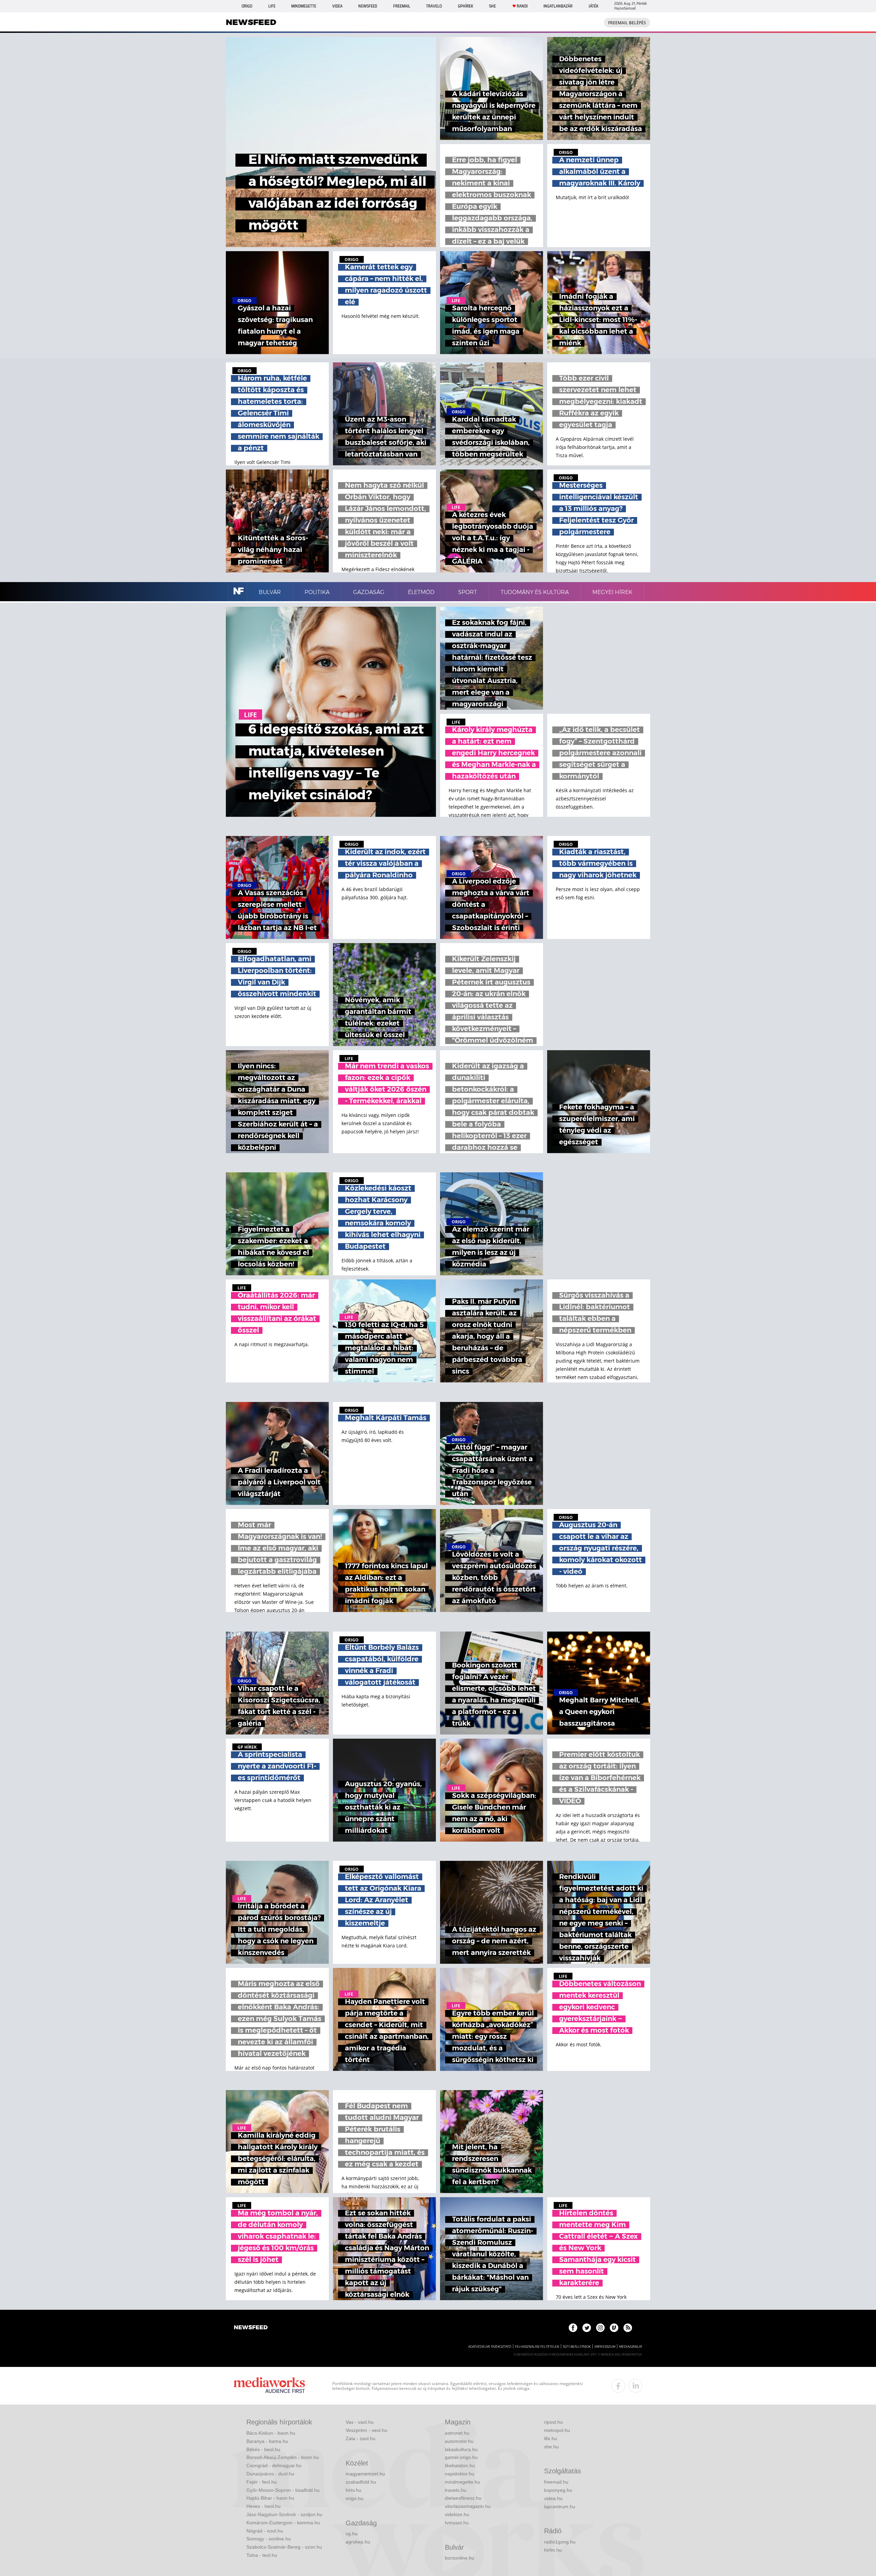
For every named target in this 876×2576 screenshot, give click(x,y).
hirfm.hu (553, 2550)
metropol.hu (557, 2430)
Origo (247, 6)
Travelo (434, 6)
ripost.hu (553, 2422)
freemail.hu (556, 2482)
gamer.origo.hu (461, 2457)
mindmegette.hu (462, 2482)
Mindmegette (304, 6)
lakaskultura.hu (461, 2449)
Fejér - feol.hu (262, 2482)
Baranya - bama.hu (267, 2441)
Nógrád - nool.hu (265, 2531)
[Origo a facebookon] (573, 2328)
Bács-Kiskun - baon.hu (271, 2433)
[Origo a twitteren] (587, 2328)
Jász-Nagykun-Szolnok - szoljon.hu (284, 2514)
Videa (337, 6)
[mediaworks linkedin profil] (635, 2386)
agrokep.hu (358, 2542)
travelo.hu (456, 2490)
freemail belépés (627, 23)
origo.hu (355, 2498)
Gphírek (466, 6)
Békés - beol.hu (263, 2449)
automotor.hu (459, 2441)
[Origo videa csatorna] (614, 2328)
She (492, 6)
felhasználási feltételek (537, 2347)
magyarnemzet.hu (365, 2474)
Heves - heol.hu (263, 2506)
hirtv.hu (353, 2490)
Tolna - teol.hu (262, 2555)
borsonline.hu (460, 2558)
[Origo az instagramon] (600, 2328)
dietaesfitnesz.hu (463, 2498)
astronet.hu (457, 2433)
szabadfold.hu (361, 2482)
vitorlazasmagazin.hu (468, 2506)
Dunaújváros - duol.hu (270, 2474)
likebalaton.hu (460, 2465)
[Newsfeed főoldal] (251, 2328)
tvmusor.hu (457, 2523)
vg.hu (352, 2534)
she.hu (551, 2447)
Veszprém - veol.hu (366, 2430)
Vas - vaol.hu (360, 2422)
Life (272, 6)
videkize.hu (457, 2514)
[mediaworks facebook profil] (618, 2386)
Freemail (402, 6)
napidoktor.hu (460, 2474)
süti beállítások (577, 2347)
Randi (522, 6)
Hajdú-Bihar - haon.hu (270, 2498)
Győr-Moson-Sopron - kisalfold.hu (283, 2490)
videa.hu (553, 2498)
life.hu (551, 2438)
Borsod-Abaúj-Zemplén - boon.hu (283, 2457)
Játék (594, 6)
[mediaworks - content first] (269, 2386)
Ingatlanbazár (558, 6)
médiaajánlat (631, 2347)
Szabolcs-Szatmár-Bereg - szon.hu (284, 2547)
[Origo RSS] (628, 2328)
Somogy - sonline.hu (269, 2539)
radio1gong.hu (560, 2542)
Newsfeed (368, 6)
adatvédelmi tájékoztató (490, 2347)
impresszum (605, 2347)
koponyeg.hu (558, 2490)
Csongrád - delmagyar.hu (274, 2465)
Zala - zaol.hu (360, 2438)
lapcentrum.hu (560, 2507)
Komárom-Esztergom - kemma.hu (283, 2523)
